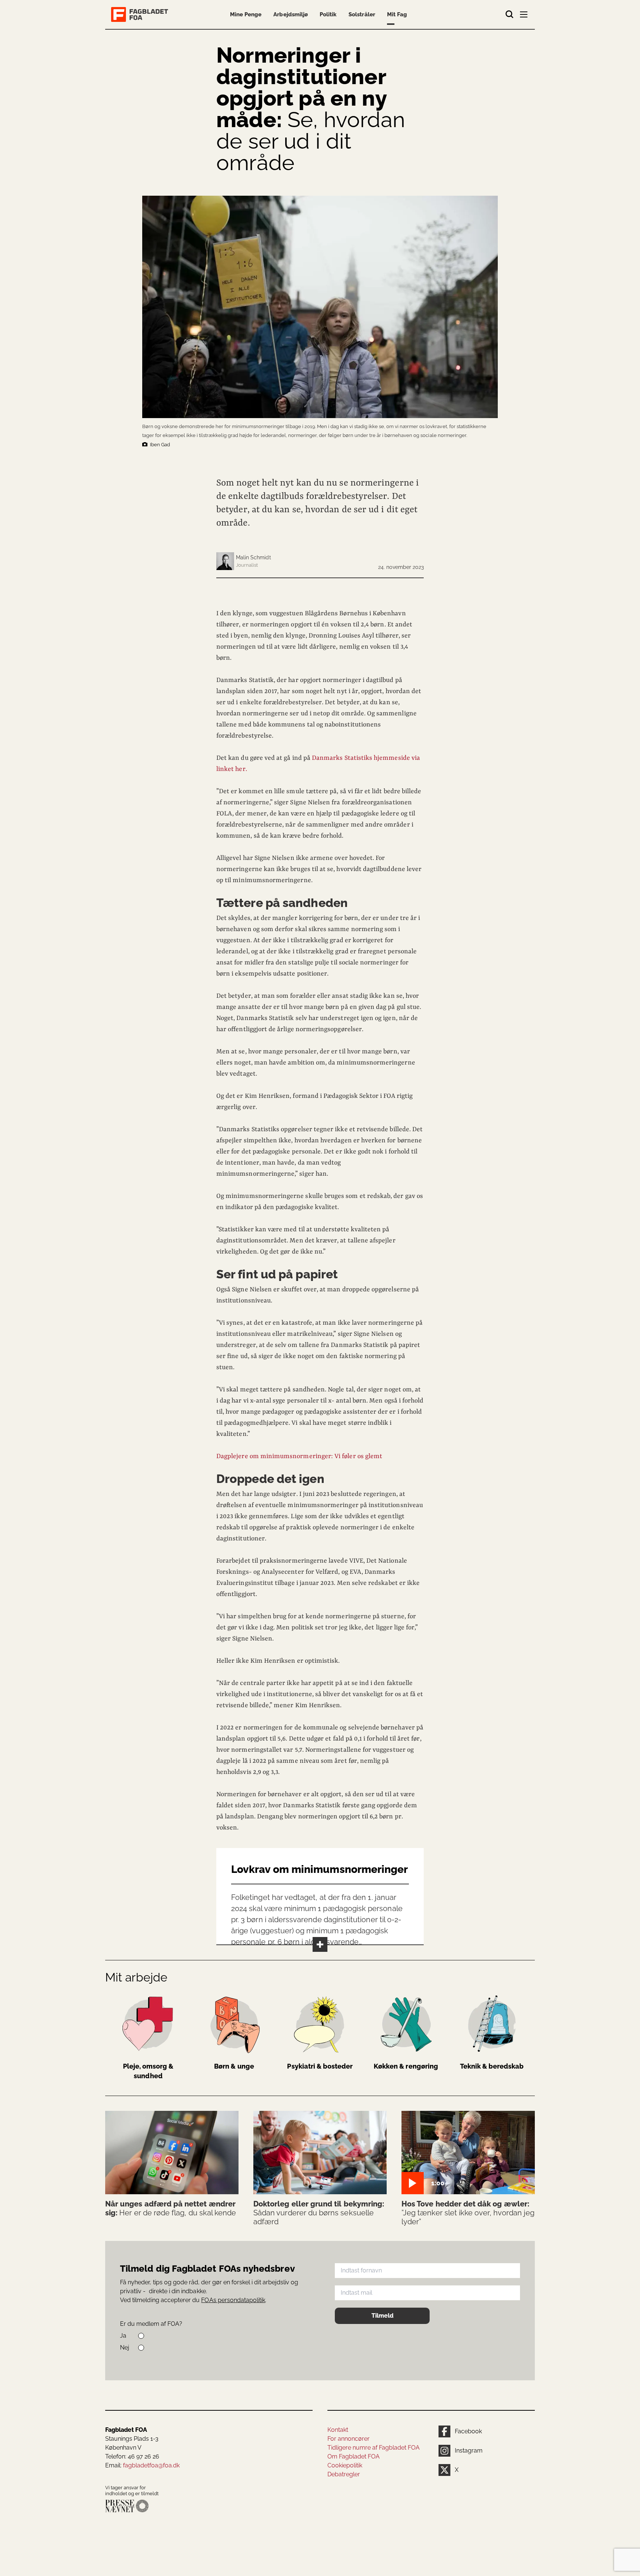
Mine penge (246, 14)
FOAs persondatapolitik (233, 2300)
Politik (328, 14)
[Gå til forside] (141, 14)
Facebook (468, 2431)
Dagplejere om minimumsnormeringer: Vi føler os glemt (299, 1456)
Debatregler (344, 2474)
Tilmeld (382, 2316)
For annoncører (349, 2439)
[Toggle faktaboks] (320, 1944)
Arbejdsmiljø (291, 14)
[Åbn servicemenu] (524, 16)
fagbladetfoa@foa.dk (151, 2465)
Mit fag (397, 14)
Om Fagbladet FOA (354, 2456)
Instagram (469, 2451)
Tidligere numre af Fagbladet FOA (374, 2448)
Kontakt (338, 2430)
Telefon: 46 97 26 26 (132, 2456)
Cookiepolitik (345, 2465)
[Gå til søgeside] (510, 14)
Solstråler (362, 14)
